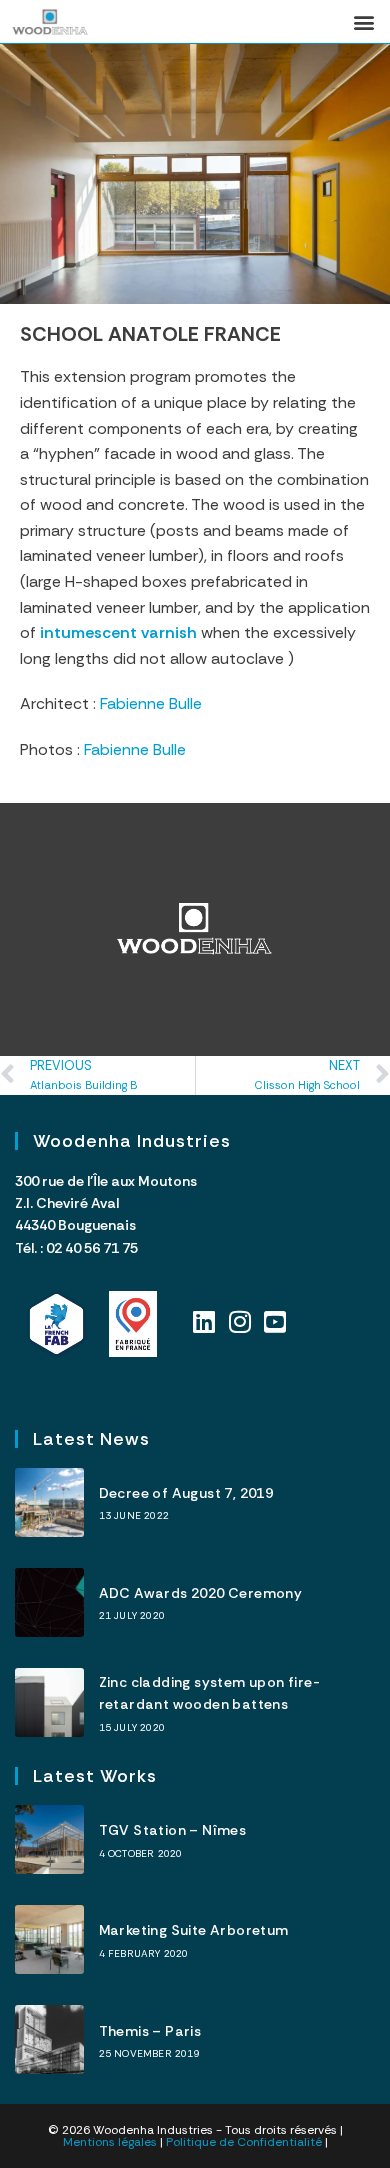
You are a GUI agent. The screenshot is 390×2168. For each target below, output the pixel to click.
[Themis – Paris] (49, 2039)
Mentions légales (110, 2142)
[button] (363, 21)
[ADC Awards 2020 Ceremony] (49, 1602)
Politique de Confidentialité (244, 2142)
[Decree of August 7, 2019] (49, 1502)
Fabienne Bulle (151, 703)
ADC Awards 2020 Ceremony (201, 1593)
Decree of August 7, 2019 (186, 1493)
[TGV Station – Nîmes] (49, 1839)
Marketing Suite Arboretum (194, 1930)
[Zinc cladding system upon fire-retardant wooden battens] (49, 1702)
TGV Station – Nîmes (173, 1830)
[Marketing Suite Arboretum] (49, 1939)
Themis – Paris (150, 2031)
